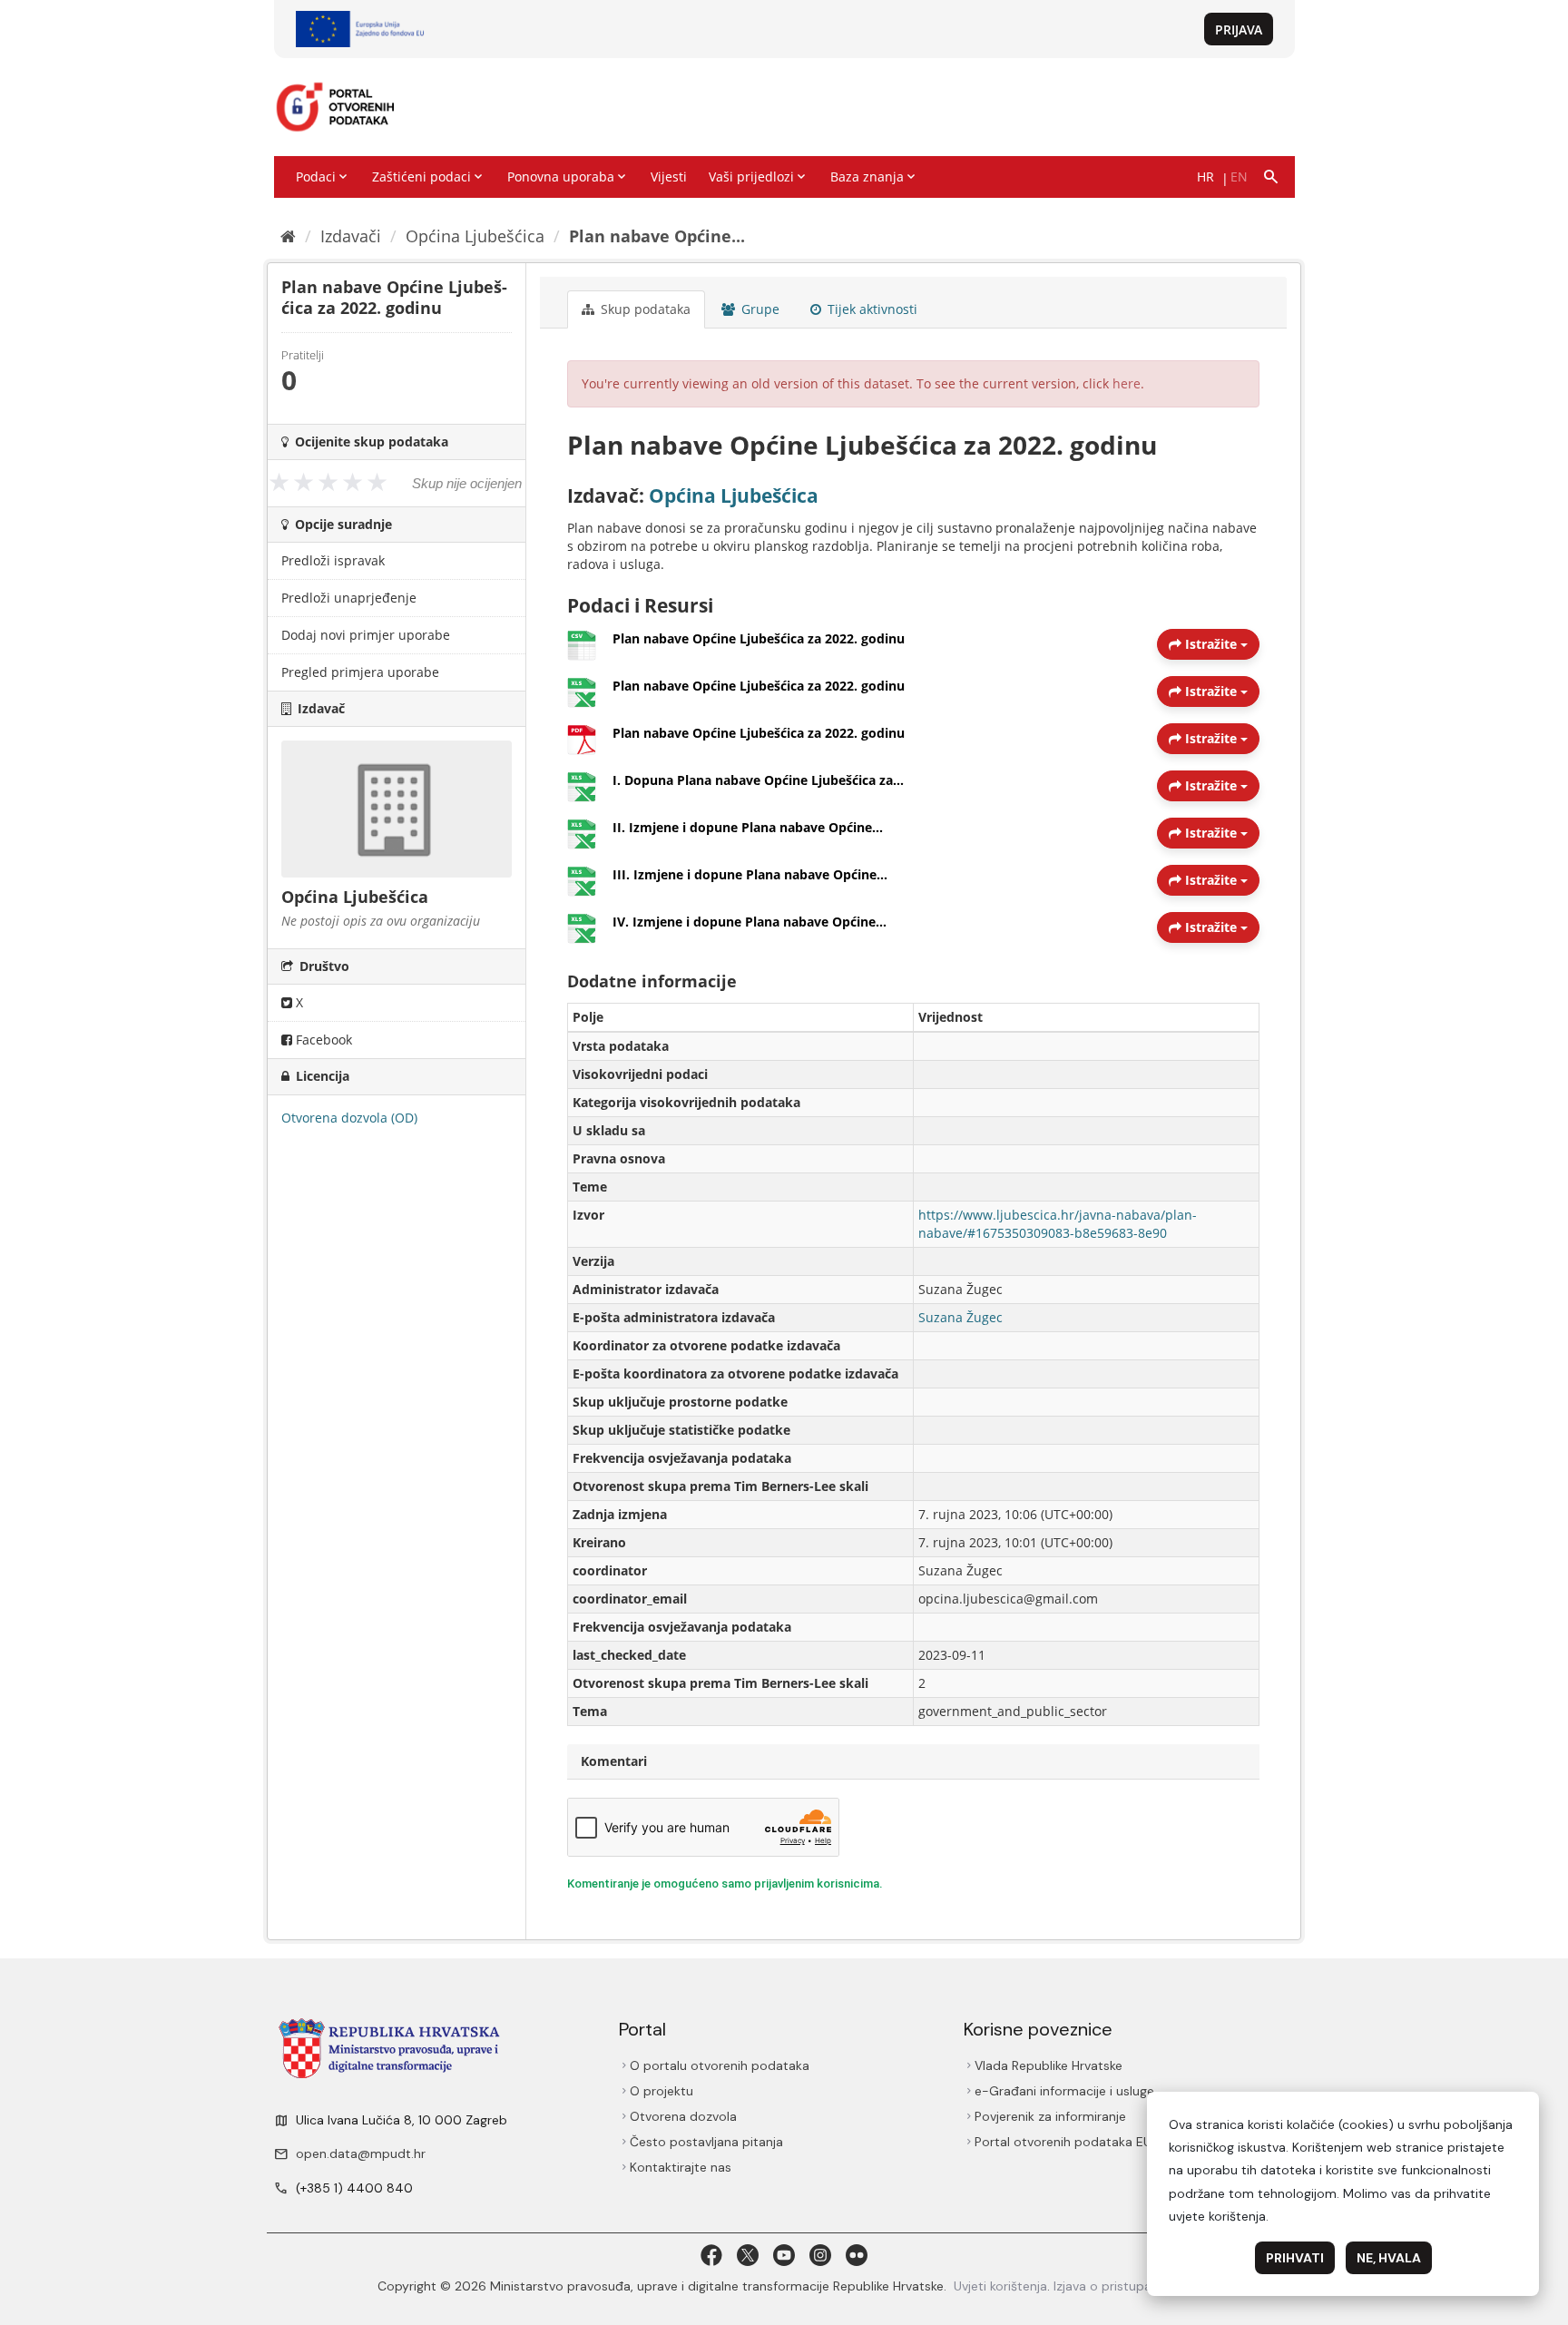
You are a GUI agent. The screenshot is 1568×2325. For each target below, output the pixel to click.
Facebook (322, 1040)
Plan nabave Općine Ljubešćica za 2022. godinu (759, 638)
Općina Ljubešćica (475, 236)
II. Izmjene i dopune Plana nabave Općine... (748, 827)
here (1127, 383)
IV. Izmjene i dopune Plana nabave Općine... (750, 922)
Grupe (759, 309)
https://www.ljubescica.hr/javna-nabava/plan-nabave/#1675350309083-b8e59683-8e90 (1058, 1224)
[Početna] (288, 236)
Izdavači (351, 236)
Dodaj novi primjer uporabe (366, 635)
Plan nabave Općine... (657, 236)
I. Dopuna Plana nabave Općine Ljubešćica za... (758, 780)
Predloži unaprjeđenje (349, 598)
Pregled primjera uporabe (360, 672)
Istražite (1211, 644)
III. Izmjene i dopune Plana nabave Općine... (750, 874)
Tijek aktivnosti (871, 309)
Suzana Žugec (960, 1317)
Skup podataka (644, 309)
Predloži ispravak (333, 560)
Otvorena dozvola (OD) (349, 1118)
